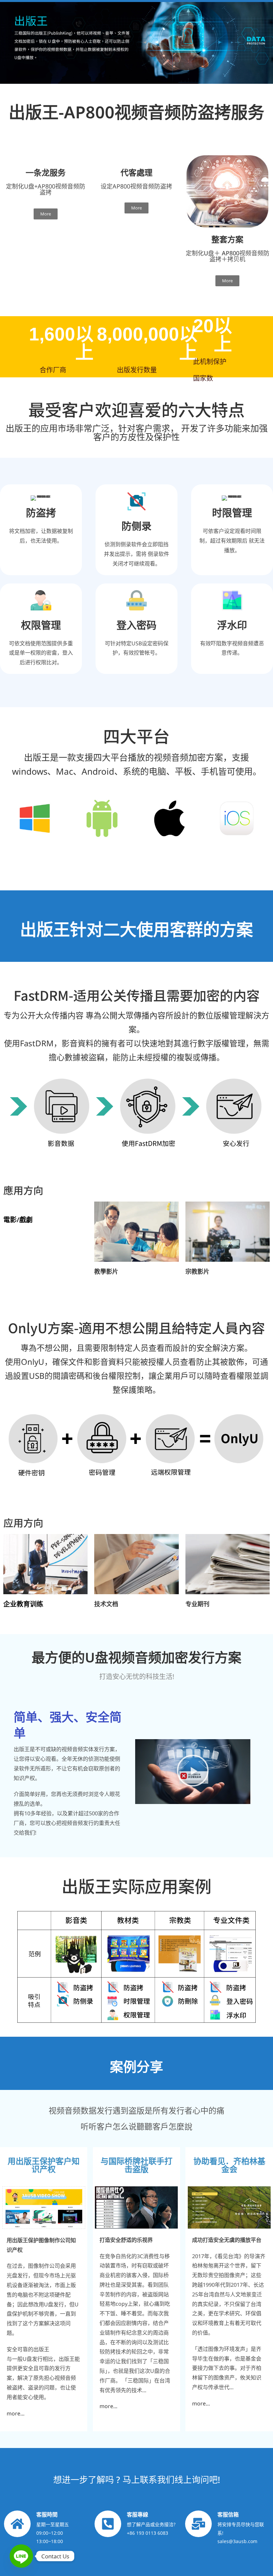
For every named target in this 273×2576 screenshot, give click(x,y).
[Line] (21, 2556)
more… (16, 2413)
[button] (193, 1772)
